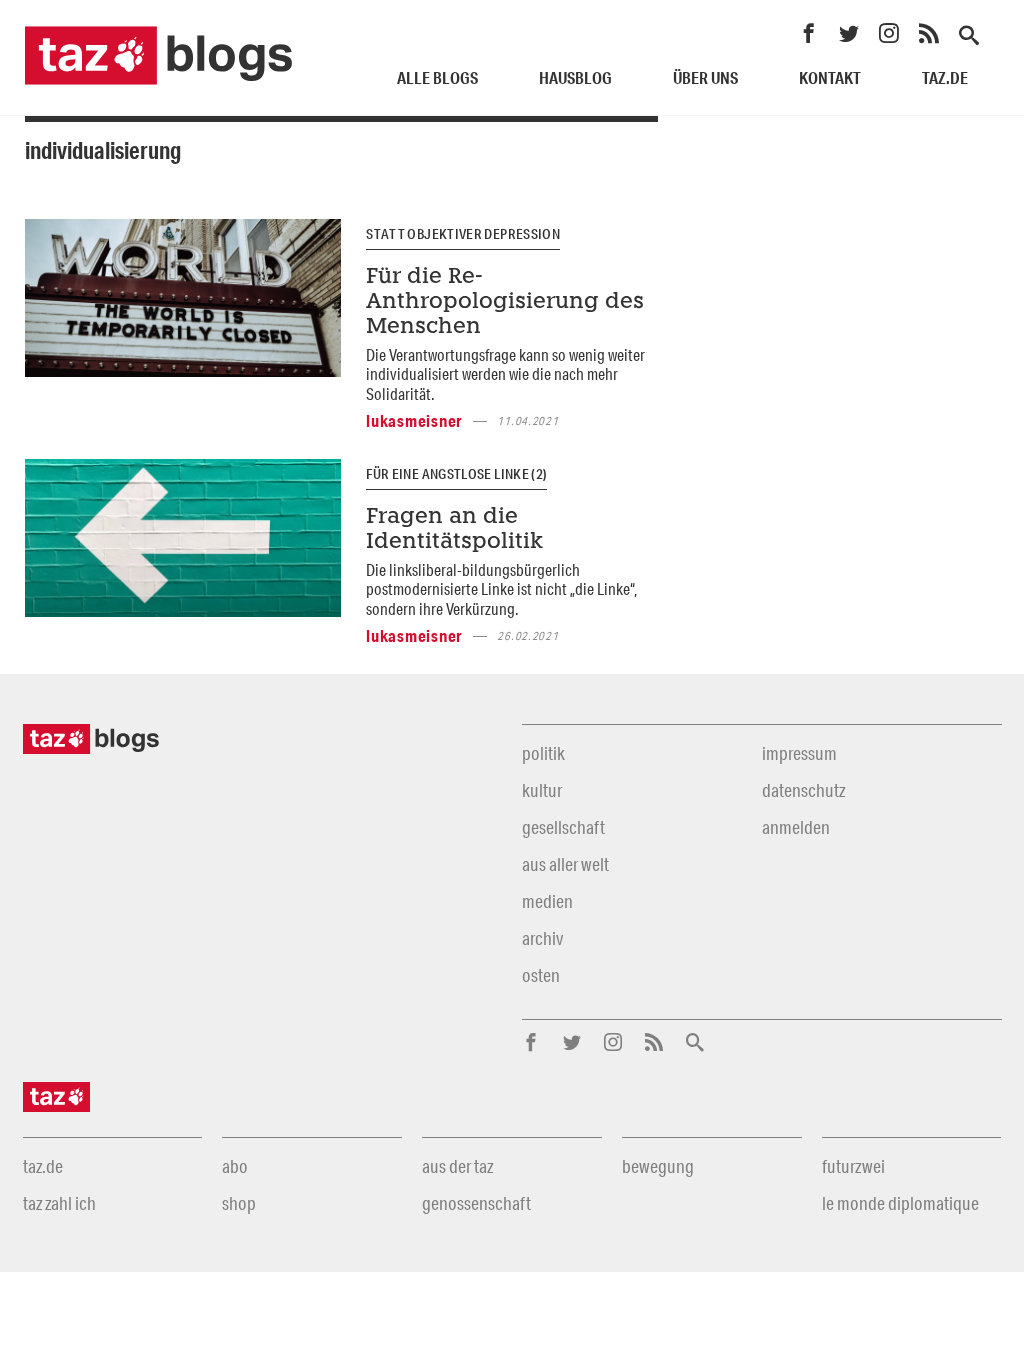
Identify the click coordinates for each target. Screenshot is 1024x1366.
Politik (543, 753)
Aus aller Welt (565, 864)
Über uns (705, 77)
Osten (541, 975)
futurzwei (853, 1166)
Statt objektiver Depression (463, 234)
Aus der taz (457, 1166)
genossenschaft (476, 1203)
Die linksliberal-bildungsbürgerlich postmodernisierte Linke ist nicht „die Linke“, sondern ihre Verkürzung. (502, 589)
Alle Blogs (437, 77)
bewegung (658, 1166)
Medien (547, 901)
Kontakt (830, 77)
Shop (239, 1203)
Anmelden (796, 827)
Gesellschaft (563, 827)
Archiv (542, 938)
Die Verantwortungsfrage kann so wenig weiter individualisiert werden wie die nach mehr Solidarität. (505, 374)
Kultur (542, 790)
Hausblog (575, 77)
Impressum (799, 753)
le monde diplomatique (900, 1203)
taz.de (945, 77)
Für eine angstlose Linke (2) (456, 474)
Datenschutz (803, 790)
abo (235, 1166)
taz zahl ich (59, 1203)
